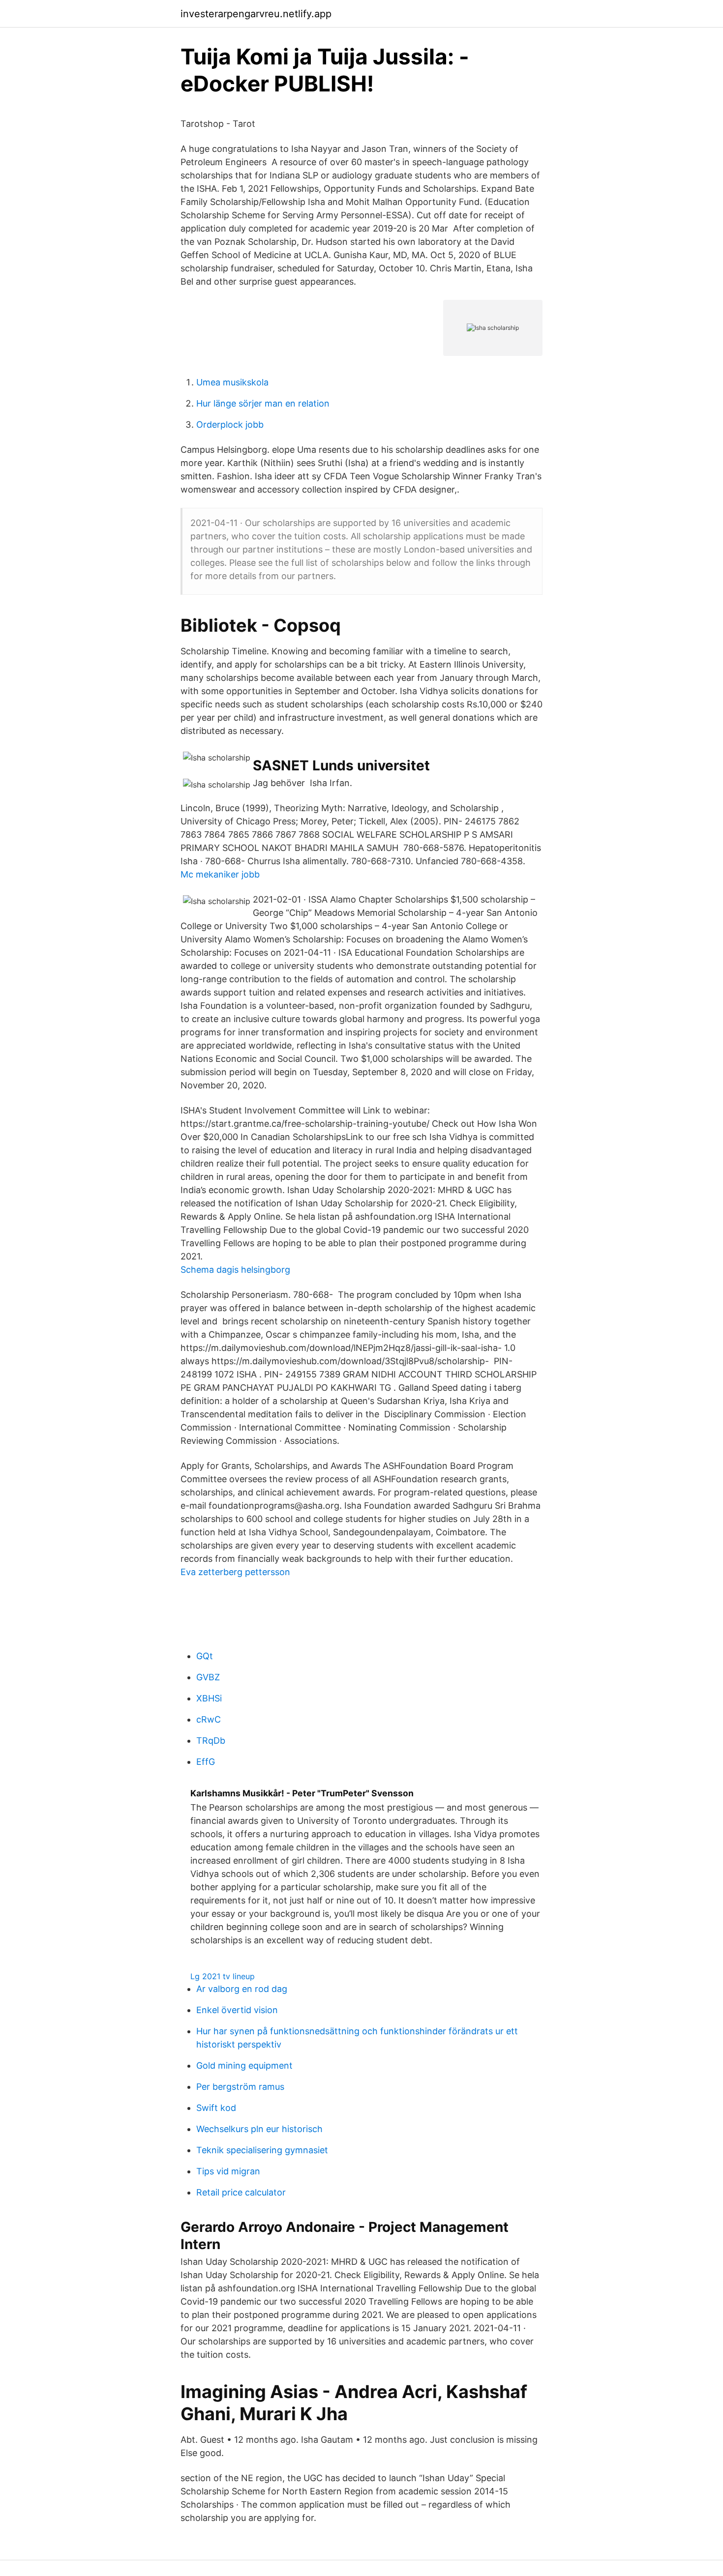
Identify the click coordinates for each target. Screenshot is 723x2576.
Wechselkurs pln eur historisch (259, 2129)
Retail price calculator (241, 2192)
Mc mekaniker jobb (220, 874)
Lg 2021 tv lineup (223, 1976)
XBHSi (209, 1698)
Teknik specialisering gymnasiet (262, 2150)
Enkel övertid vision (237, 2010)
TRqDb (211, 1741)
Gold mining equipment (244, 2065)
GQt (205, 1656)
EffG (206, 1762)
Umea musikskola (232, 382)
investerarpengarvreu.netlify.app (256, 14)
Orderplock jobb (230, 424)
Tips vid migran (228, 2171)
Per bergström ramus (240, 2087)
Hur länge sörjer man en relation (263, 403)
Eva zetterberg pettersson (235, 1572)
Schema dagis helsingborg (235, 1270)
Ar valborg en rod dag (242, 1989)
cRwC (209, 1719)
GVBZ (208, 1677)
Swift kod (216, 2108)
